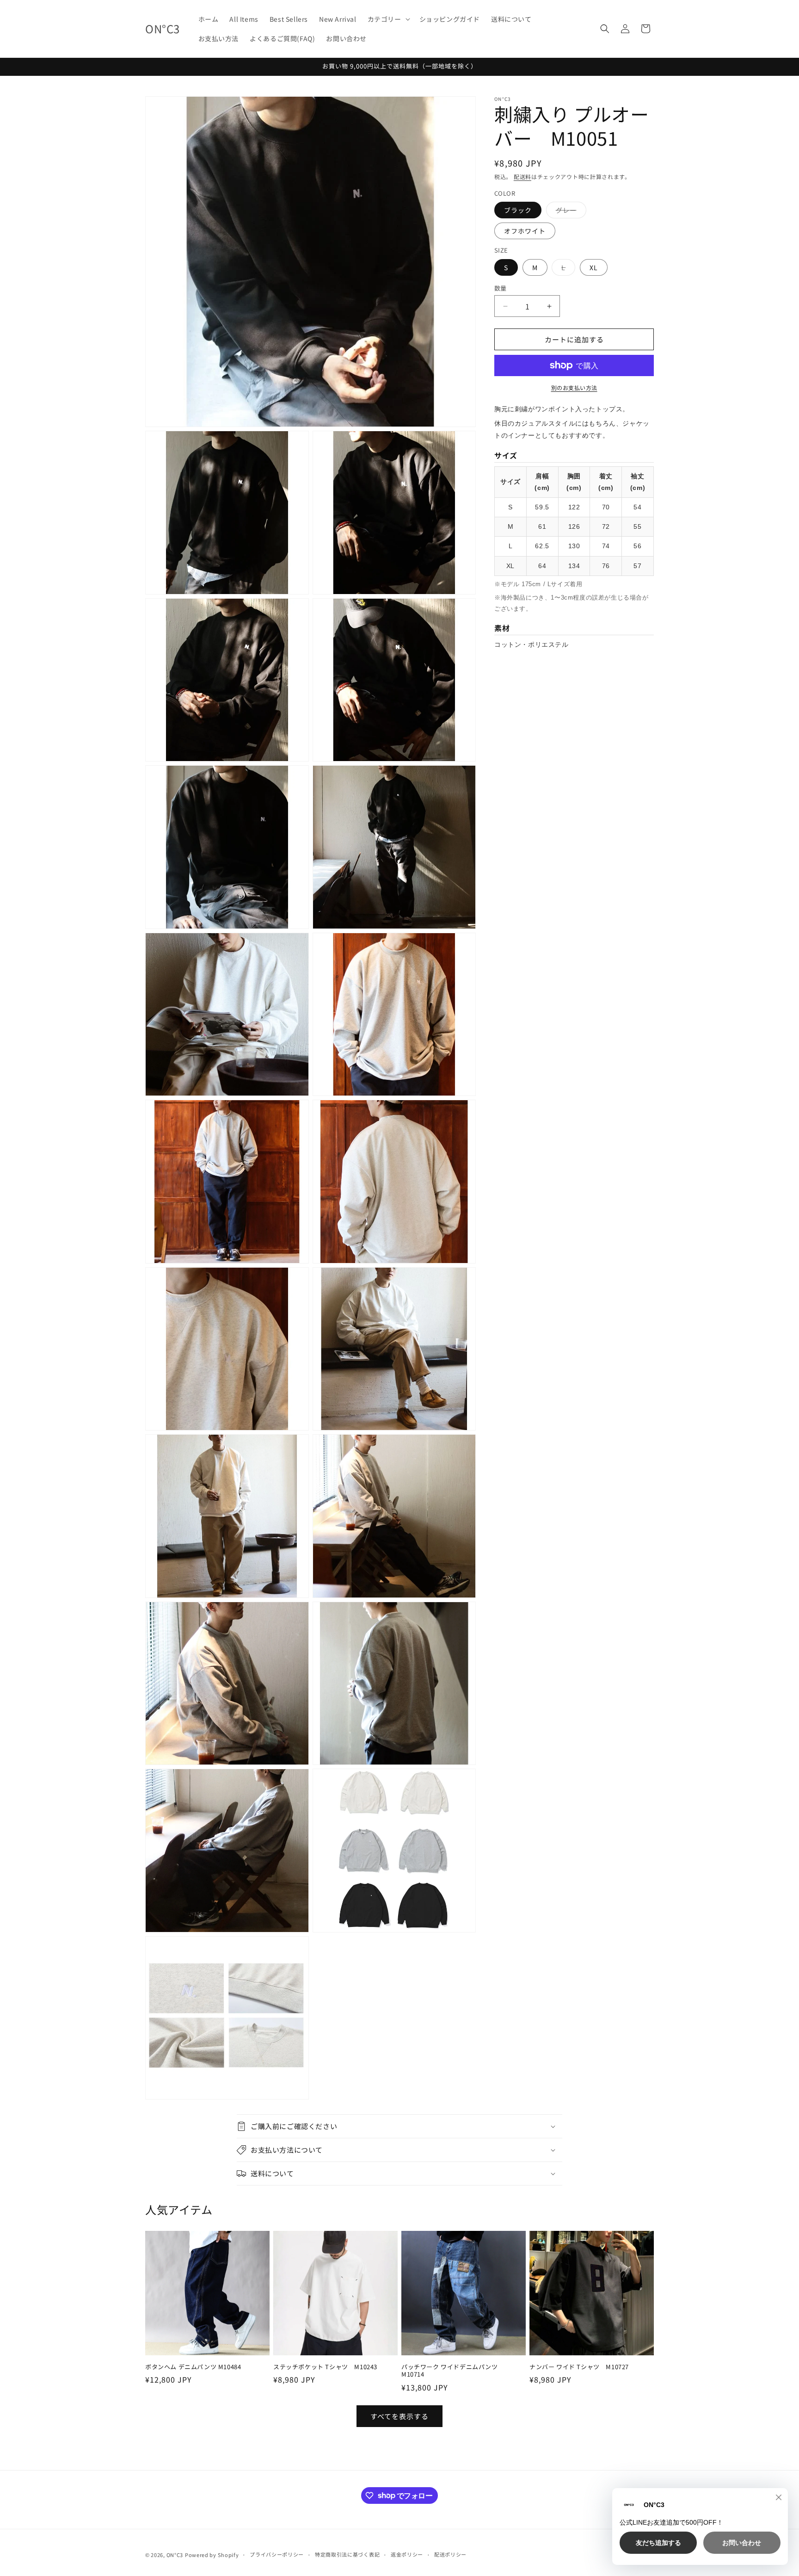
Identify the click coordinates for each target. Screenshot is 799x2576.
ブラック (518, 210)
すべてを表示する (399, 2416)
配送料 (522, 176)
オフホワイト (525, 231)
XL (594, 267)
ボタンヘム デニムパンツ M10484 (193, 2367)
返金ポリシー (407, 2554)
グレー (569, 212)
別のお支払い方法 (574, 387)
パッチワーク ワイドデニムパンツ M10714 (453, 2371)
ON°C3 (175, 2555)
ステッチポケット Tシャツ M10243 (325, 2367)
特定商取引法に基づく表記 (347, 2554)
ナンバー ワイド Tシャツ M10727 (579, 2367)
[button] (388, 19)
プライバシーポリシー (277, 2554)
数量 (501, 288)
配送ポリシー (450, 2554)
